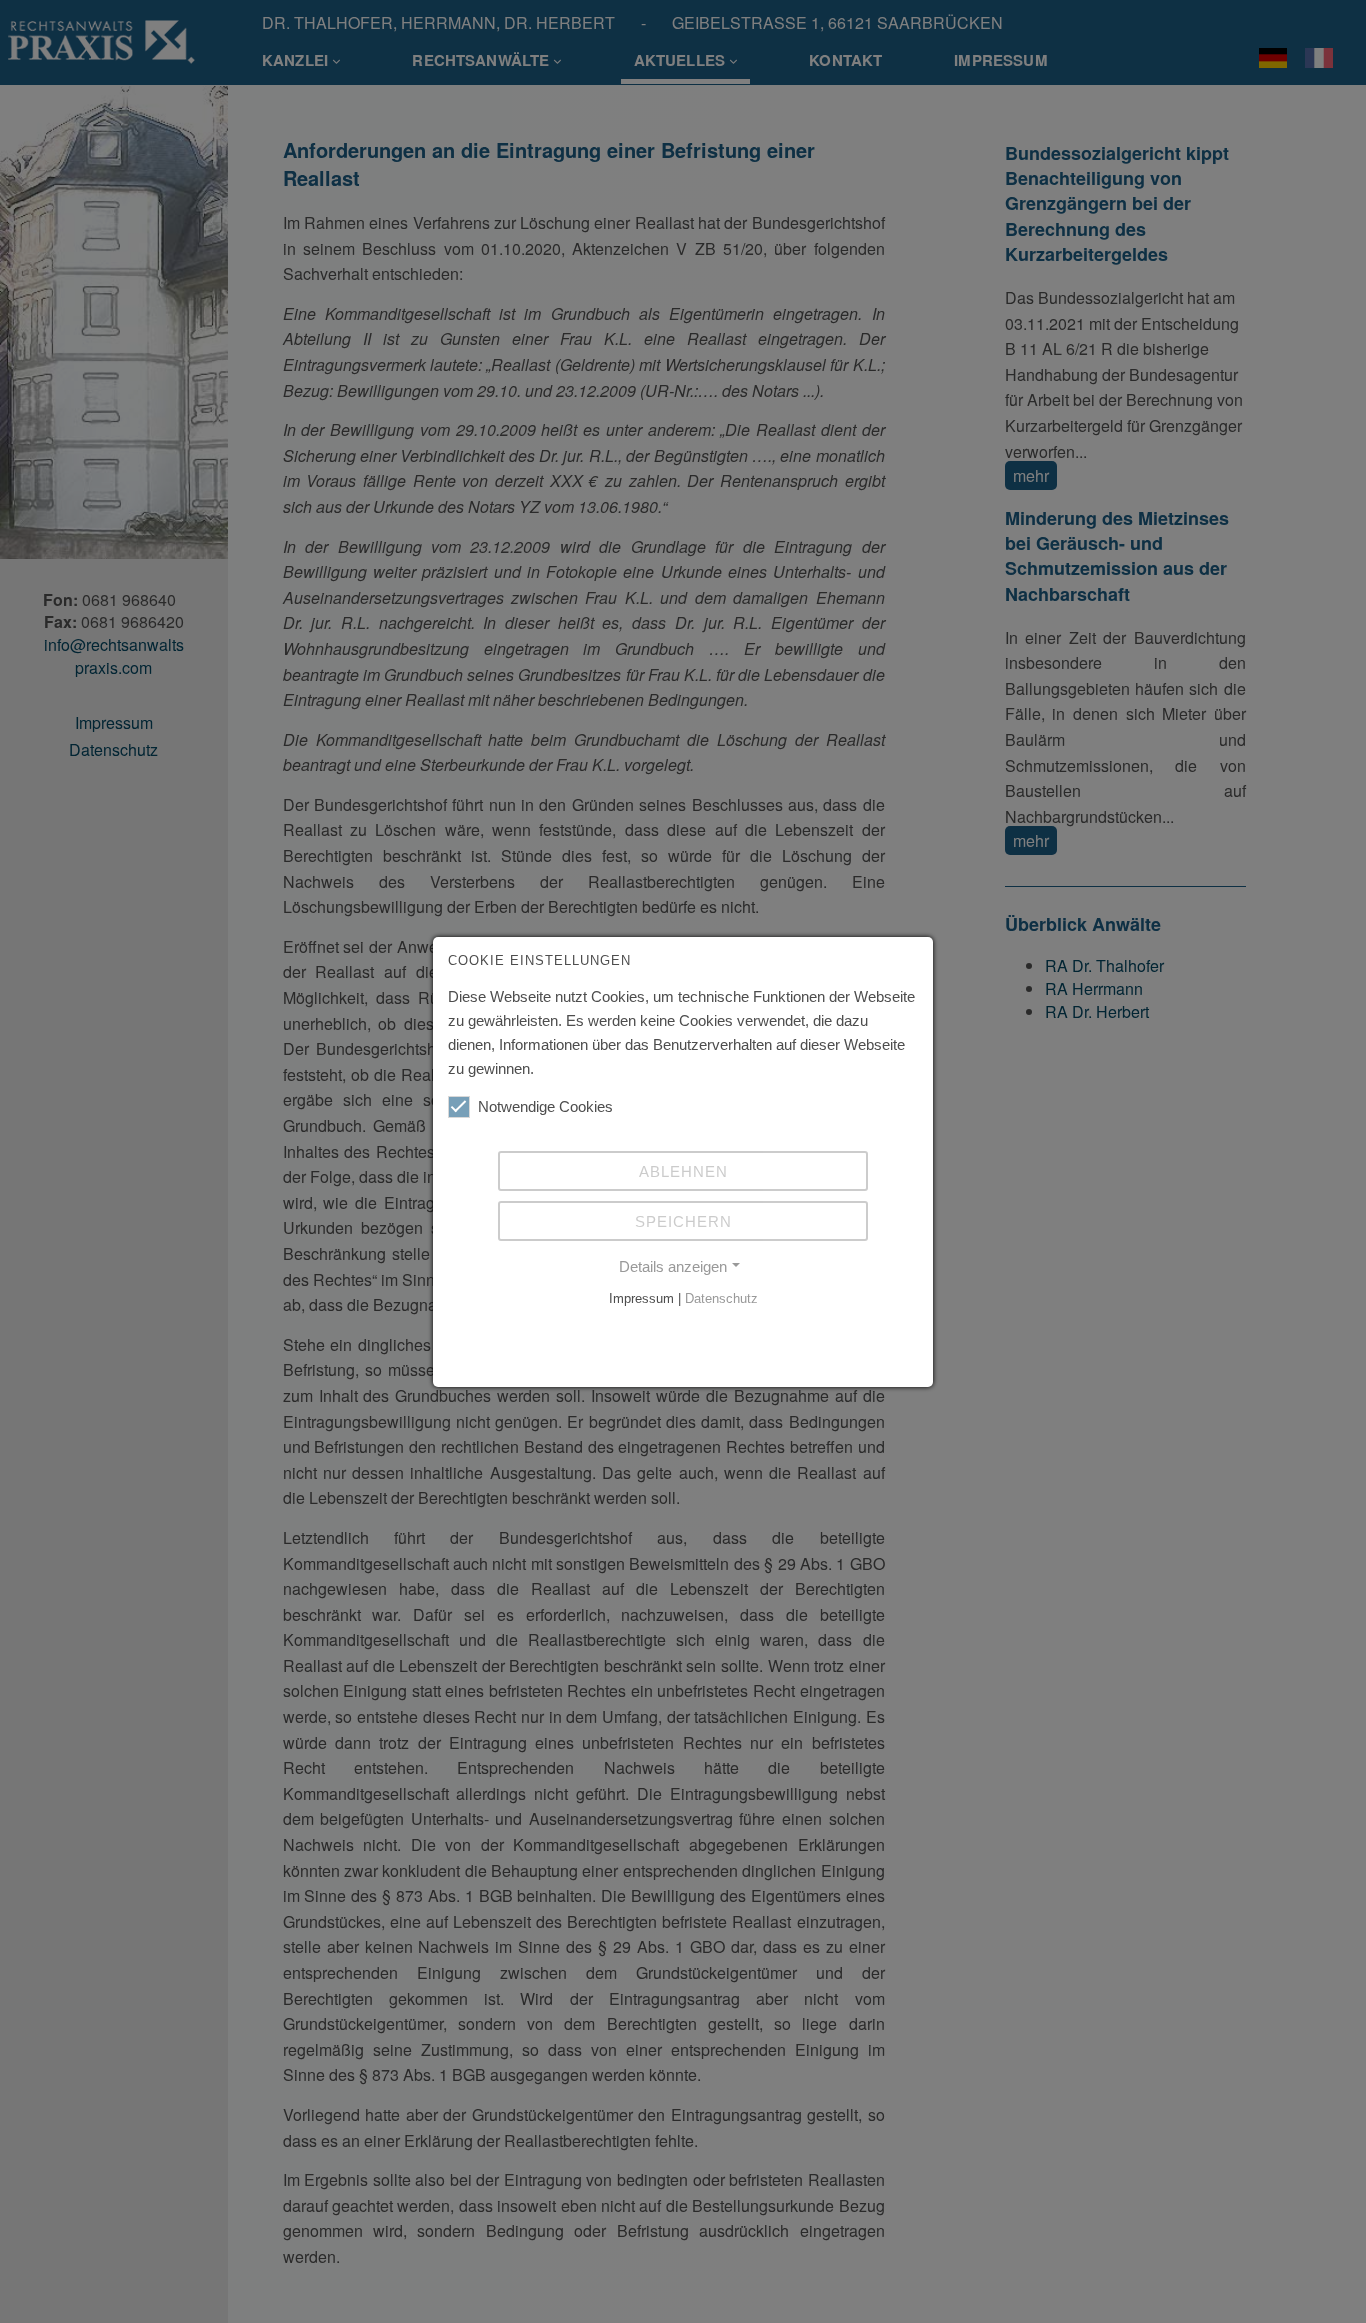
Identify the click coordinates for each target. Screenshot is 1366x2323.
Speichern (683, 1221)
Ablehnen (683, 1171)
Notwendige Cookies (545, 1106)
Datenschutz (721, 1298)
